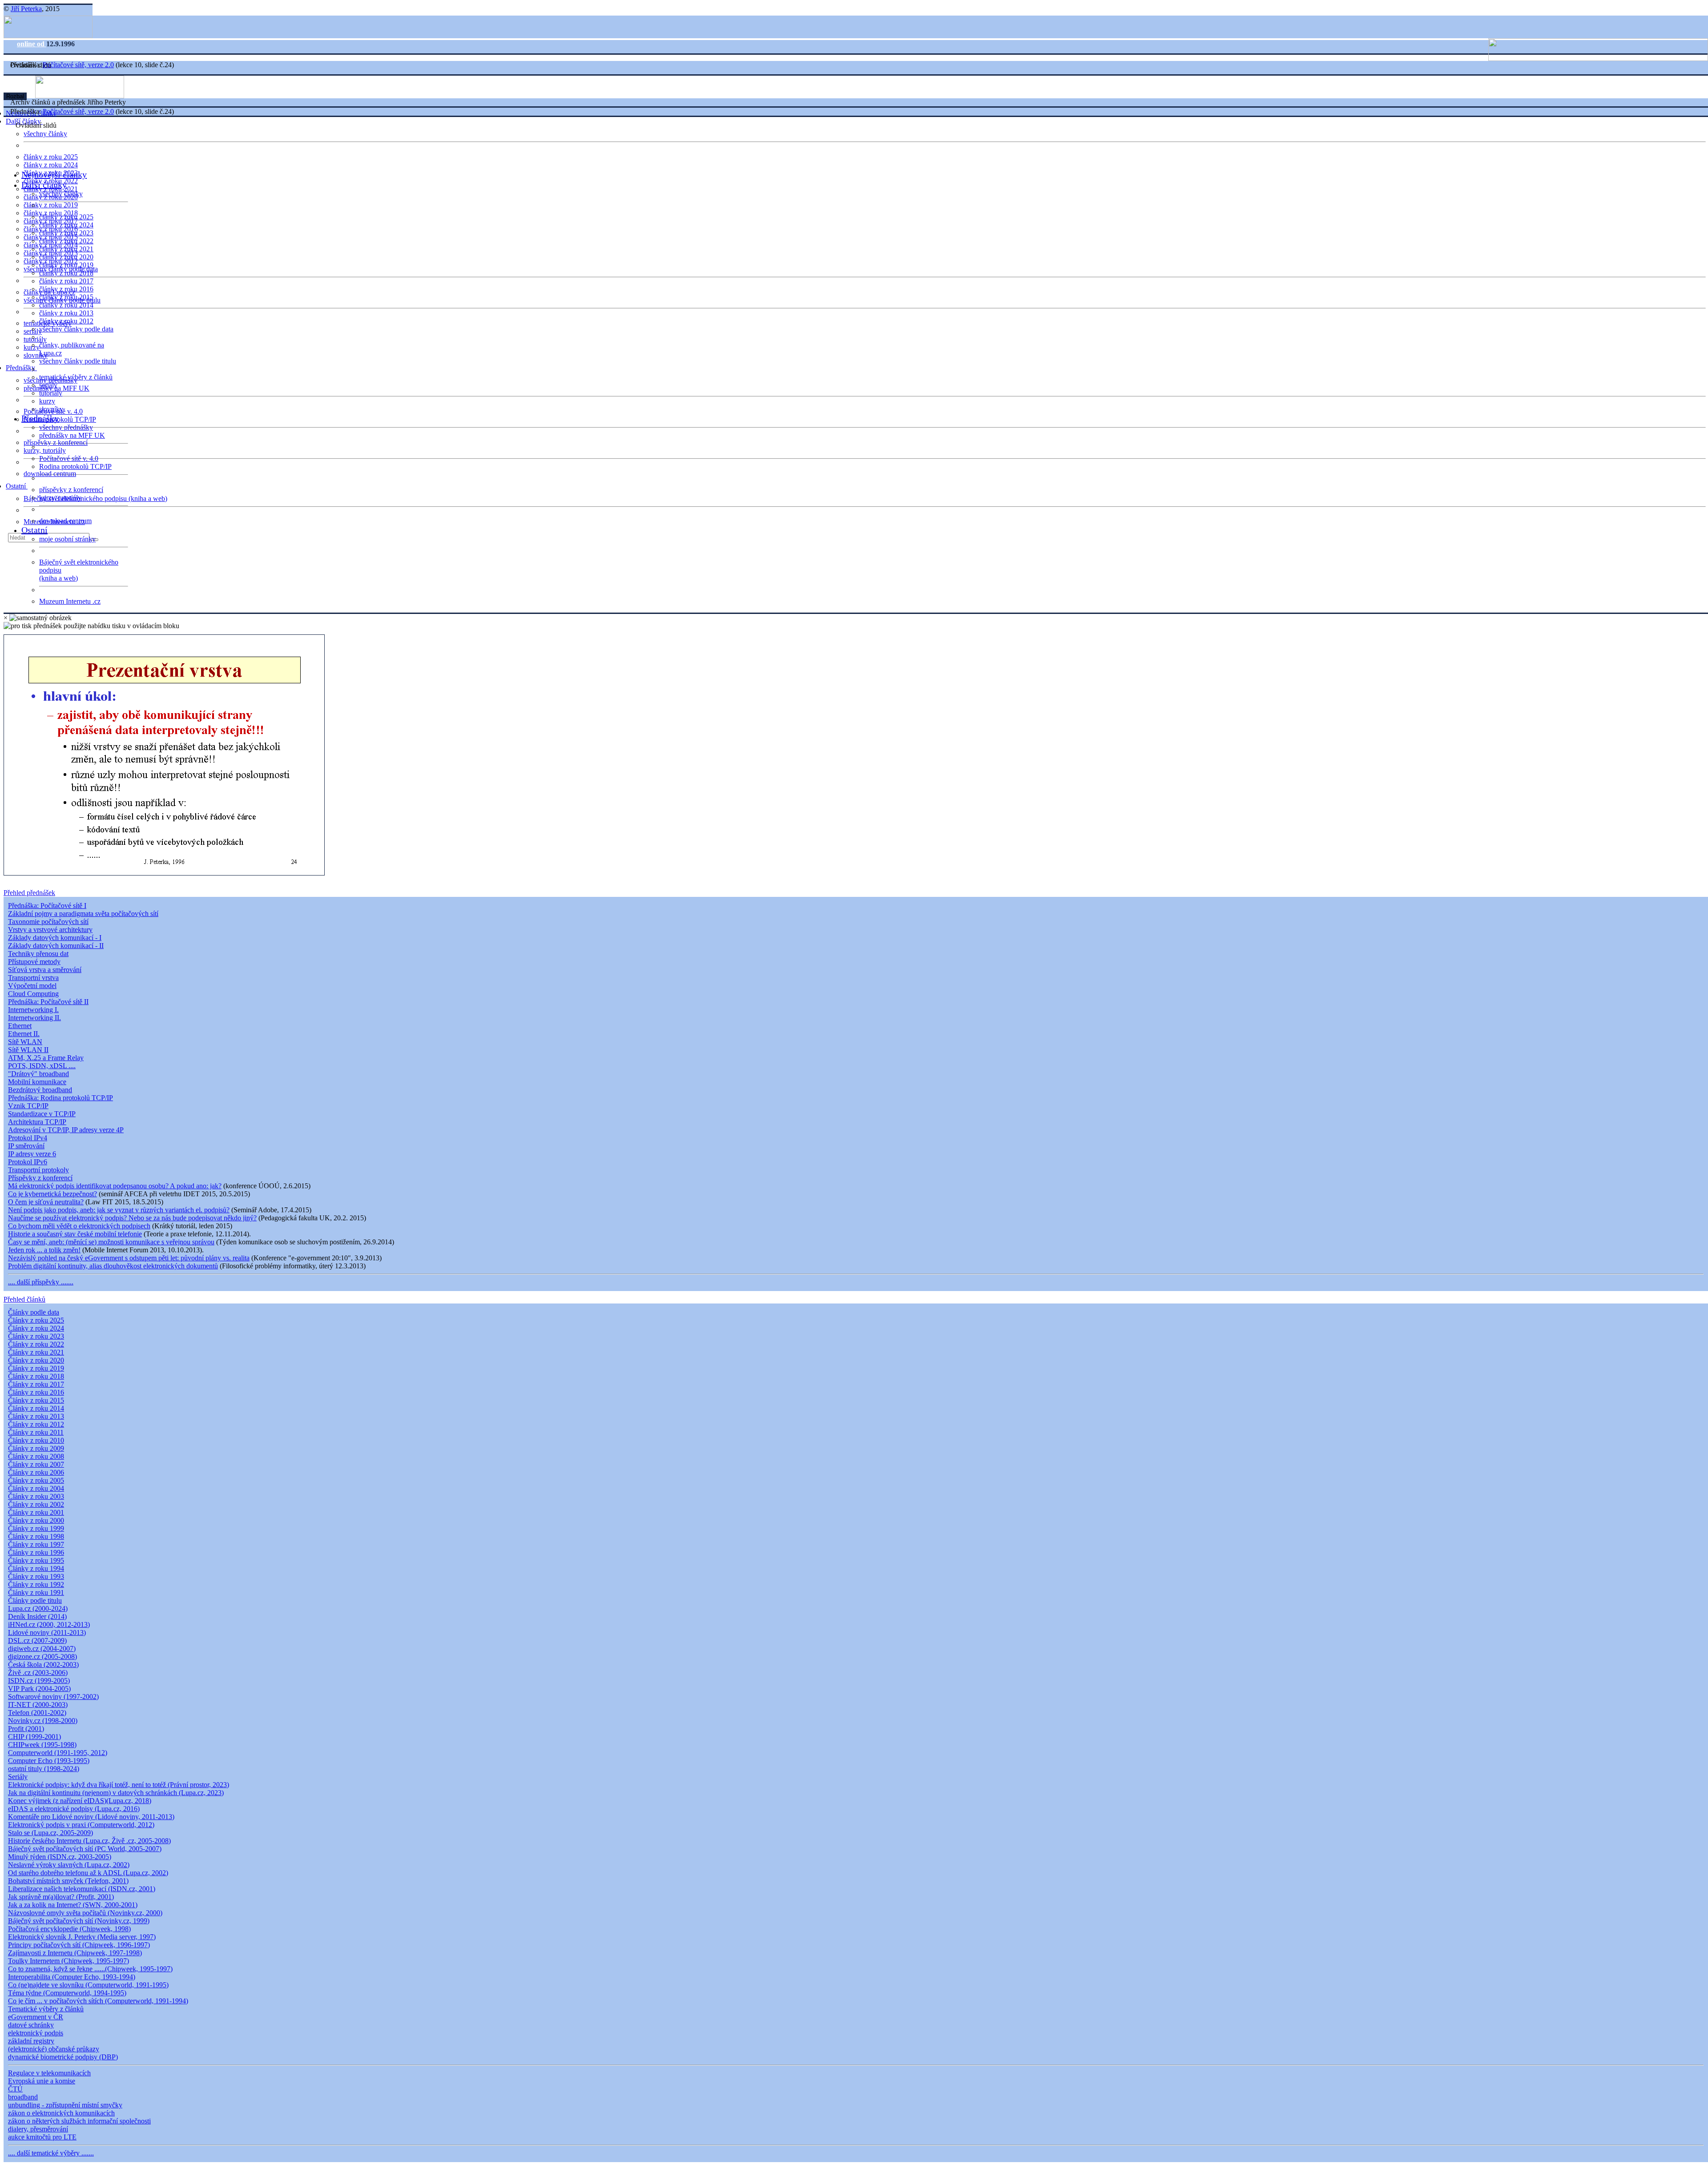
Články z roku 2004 (36, 1488)
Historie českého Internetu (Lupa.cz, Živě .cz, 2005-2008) (89, 1841)
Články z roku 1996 (36, 1552)
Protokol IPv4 (28, 1138)
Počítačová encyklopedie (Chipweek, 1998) (69, 1929)
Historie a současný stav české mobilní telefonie (75, 1234)
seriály (48, 385)
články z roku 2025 (51, 157)
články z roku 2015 (66, 297)
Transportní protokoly (38, 1170)
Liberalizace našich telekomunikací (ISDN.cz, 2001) (82, 1889)
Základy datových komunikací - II (56, 946)
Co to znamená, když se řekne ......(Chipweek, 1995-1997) (90, 1969)
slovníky (36, 355)
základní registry (31, 2041)
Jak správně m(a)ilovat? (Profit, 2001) (61, 1897)
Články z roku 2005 (36, 1480)
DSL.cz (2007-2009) (37, 1640)
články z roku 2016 (66, 289)
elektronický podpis (36, 2033)
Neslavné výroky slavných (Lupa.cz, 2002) (69, 1865)
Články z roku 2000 (36, 1520)
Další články (44, 185)
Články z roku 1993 (36, 1576)
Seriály (18, 1777)
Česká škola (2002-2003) (43, 1665)
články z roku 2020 (66, 257)
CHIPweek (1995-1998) (42, 1745)
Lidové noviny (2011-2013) (47, 1632)
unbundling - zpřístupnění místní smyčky (65, 2105)
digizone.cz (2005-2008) (42, 1656)
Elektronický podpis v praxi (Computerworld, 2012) (81, 1825)
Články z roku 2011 (36, 1432)
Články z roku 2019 (36, 1368)
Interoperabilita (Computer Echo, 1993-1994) (72, 1977)
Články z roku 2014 (36, 1408)
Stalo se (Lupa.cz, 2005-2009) (50, 1833)
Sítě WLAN (25, 1042)
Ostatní (17, 486)
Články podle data (34, 1312)
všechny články (45, 134)
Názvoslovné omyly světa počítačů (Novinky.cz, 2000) (85, 1913)
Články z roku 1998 (36, 1536)
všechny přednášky (66, 427)
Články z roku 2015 (36, 1400)
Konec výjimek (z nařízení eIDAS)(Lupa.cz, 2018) (80, 1801)
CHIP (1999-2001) (34, 1737)
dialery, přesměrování (38, 2129)
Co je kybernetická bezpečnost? (52, 1194)
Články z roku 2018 (36, 1376)
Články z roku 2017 (36, 1384)
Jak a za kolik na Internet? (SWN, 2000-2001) (73, 1905)
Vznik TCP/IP (28, 1106)
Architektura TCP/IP (37, 1122)
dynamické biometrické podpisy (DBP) (63, 2057)
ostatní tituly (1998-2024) (44, 1769)
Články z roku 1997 (36, 1544)
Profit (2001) (26, 1729)
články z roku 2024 (51, 165)
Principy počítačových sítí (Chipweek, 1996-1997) (79, 1945)
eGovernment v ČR (36, 2017)
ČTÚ (15, 2089)
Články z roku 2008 (36, 1456)
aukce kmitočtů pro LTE (42, 2137)
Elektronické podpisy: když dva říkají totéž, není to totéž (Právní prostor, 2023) (119, 1785)
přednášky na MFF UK (72, 435)
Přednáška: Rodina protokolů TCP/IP (60, 1098)
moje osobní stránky (67, 539)
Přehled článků (24, 1299)
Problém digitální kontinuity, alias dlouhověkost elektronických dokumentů (113, 1266)
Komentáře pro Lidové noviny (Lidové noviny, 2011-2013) (91, 1817)
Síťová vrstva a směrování (45, 970)
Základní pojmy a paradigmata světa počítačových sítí (83, 914)
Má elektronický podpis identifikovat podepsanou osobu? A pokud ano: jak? (115, 1186)
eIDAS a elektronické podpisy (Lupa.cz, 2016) (74, 1809)
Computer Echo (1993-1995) (49, 1761)
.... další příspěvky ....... (41, 1282)
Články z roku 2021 (36, 1352)
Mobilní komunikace (37, 1082)
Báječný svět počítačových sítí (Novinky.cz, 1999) (79, 1921)
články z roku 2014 (66, 305)
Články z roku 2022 (36, 1344)
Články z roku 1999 (36, 1528)
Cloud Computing (33, 994)
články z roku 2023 (66, 233)
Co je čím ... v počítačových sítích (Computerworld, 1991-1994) (98, 2001)
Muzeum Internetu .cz (70, 601)
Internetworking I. (33, 1010)
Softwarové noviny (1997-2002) (53, 1697)
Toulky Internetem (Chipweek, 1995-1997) (68, 1961)
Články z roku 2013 (36, 1416)
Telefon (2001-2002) (37, 1713)
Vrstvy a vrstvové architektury (50, 930)
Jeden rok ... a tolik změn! (44, 1250)
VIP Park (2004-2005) (39, 1689)
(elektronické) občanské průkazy (54, 2049)
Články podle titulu (35, 1600)
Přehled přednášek (29, 893)
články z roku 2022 (66, 241)
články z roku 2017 (66, 281)
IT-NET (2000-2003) (38, 1705)
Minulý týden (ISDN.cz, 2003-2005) (60, 1857)
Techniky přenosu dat (38, 954)
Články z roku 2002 (36, 1504)
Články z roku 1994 (36, 1568)
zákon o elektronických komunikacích (61, 2113)
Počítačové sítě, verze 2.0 (78, 65)
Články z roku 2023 (36, 1336)
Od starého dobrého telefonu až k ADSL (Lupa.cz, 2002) (88, 1873)
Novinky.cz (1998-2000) (43, 1721)
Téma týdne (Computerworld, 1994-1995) (67, 1993)
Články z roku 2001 (36, 1512)
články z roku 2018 (66, 273)
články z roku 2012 (66, 321)
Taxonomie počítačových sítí (48, 922)
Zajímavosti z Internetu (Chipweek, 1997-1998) (75, 1953)
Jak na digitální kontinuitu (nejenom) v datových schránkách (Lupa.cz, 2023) (116, 1793)
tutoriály (35, 339)
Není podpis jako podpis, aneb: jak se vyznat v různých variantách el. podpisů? (119, 1210)
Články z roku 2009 (36, 1448)
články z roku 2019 (51, 205)
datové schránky (31, 2025)
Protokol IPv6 (28, 1162)
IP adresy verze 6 (32, 1154)
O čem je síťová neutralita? (46, 1202)
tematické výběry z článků (76, 377)
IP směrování (26, 1146)
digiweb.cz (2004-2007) (42, 1648)
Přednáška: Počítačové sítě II (48, 1002)
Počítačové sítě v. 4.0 (69, 458)
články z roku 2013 (66, 313)
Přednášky (21, 368)
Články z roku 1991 (36, 1592)
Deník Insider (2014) (37, 1616)
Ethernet (20, 1026)
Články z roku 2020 (36, 1360)
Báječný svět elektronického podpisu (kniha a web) (95, 498)
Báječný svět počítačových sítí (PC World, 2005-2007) (85, 1849)
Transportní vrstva (33, 978)
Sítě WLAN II (28, 1050)
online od (32, 44)
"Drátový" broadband (38, 1074)
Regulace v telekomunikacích (49, 2073)
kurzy (47, 401)
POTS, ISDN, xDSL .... (42, 1066)
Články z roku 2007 (36, 1464)
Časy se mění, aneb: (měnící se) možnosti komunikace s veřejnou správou (111, 1242)
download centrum (50, 474)
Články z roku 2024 (36, 1328)
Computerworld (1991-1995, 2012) (58, 1753)
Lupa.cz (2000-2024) (38, 1608)
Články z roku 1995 (36, 1560)
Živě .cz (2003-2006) (38, 1673)
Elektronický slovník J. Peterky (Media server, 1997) (82, 1937)
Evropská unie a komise (42, 2081)
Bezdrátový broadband (40, 1090)
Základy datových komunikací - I (55, 938)
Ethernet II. (24, 1034)
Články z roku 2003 (36, 1496)
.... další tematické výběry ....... (51, 2153)
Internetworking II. (34, 1018)
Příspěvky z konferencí (40, 1178)
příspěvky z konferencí (56, 442)
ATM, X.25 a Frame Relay (46, 1058)
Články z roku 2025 (36, 1320)
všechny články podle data (76, 329)
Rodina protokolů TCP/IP (60, 419)
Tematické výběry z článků (46, 2009)
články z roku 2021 (66, 249)
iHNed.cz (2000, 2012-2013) (49, 1624)
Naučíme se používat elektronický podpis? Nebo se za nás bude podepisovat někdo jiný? (132, 1218)
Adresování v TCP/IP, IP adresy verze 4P (66, 1130)
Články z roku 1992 (36, 1584)
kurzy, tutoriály (45, 450)
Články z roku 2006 (36, 1472)
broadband (23, 2097)
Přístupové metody (34, 962)
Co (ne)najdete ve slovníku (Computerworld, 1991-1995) (88, 1985)
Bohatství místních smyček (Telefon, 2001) (68, 1881)
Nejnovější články (54, 174)
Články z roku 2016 (36, 1392)
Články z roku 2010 (36, 1440)
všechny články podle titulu (78, 361)
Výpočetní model (32, 986)
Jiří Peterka (26, 9)
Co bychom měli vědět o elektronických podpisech (79, 1226)
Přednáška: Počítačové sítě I (47, 906)
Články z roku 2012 (36, 1424)
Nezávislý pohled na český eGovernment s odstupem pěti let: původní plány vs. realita (129, 1258)
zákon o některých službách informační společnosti (79, 2121)
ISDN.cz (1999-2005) (39, 1681)
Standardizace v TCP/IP (42, 1114)
